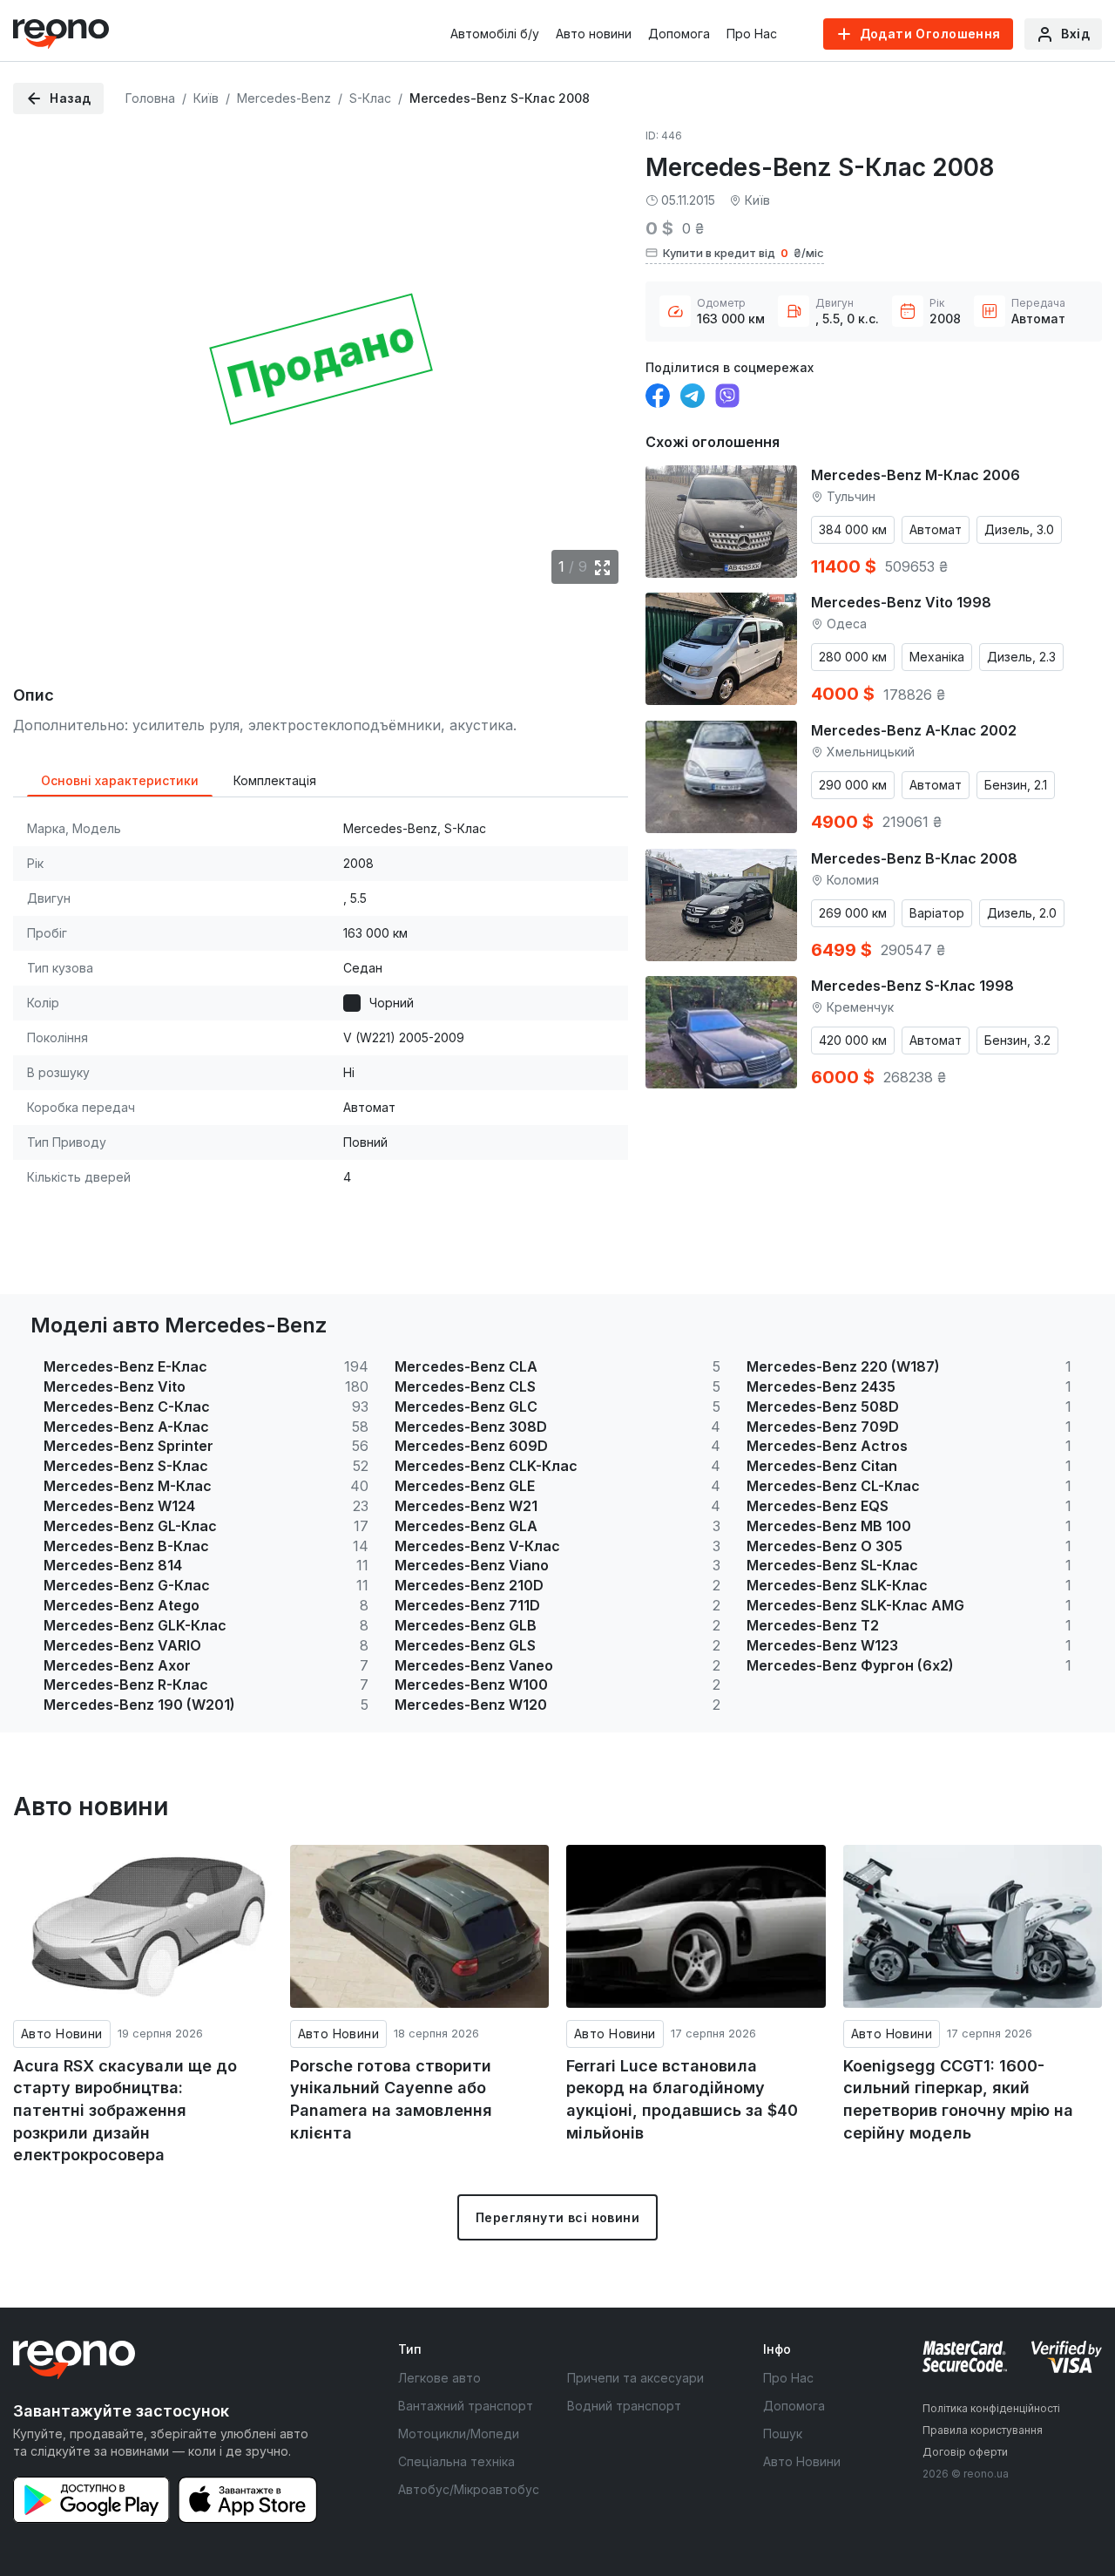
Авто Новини (62, 2034)
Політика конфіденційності (991, 2408)
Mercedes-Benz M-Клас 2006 (916, 475)
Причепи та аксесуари (635, 2378)
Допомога (679, 34)
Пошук (783, 2434)
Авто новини (594, 34)
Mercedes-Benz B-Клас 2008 (914, 858)
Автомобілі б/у (495, 34)
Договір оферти (965, 2452)
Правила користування (983, 2430)
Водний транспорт (624, 2406)
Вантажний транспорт (466, 2406)
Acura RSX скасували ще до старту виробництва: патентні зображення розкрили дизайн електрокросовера (125, 2111)
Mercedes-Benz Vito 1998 (901, 602)
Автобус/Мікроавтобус (469, 2489)
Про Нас (752, 34)
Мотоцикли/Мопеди (459, 2434)
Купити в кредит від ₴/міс (743, 253)
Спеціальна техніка (456, 2461)
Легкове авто (439, 2378)
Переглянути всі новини (557, 2217)
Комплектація (275, 780)
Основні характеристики (120, 780)
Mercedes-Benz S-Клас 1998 (912, 986)
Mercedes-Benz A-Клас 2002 (914, 730)
